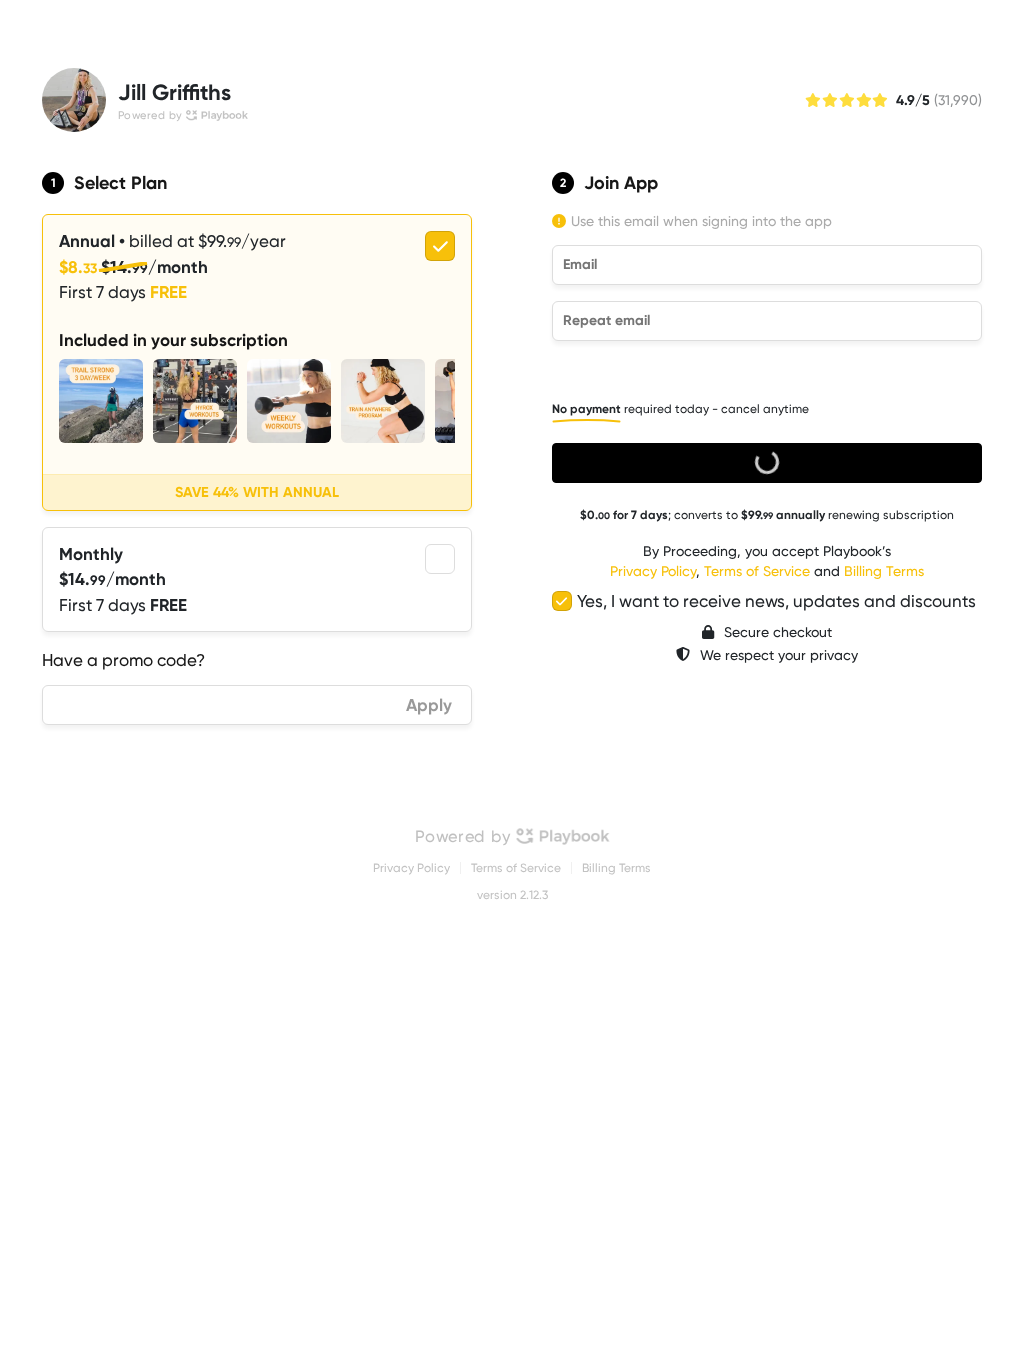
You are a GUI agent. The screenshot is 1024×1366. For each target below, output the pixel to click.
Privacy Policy (653, 571)
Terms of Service (757, 571)
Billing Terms (884, 571)
